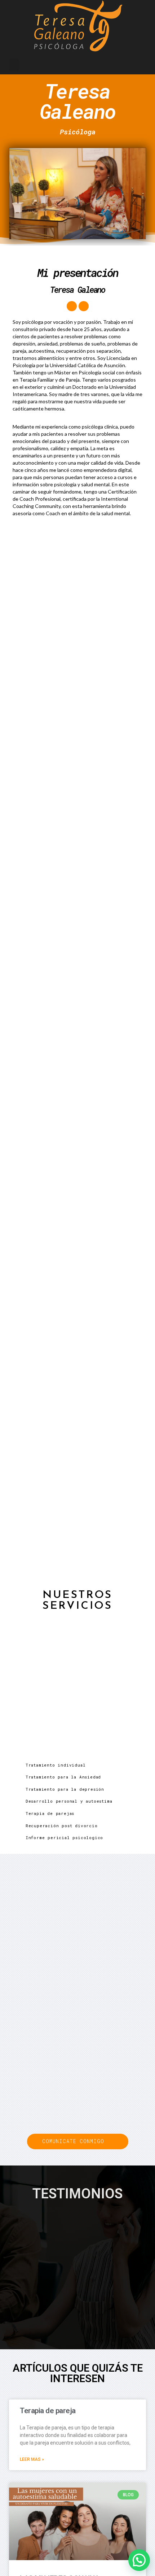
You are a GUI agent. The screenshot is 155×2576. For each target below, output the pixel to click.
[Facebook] (72, 306)
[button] (14, 65)
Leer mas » (32, 2459)
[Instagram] (84, 306)
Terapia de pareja (48, 2411)
